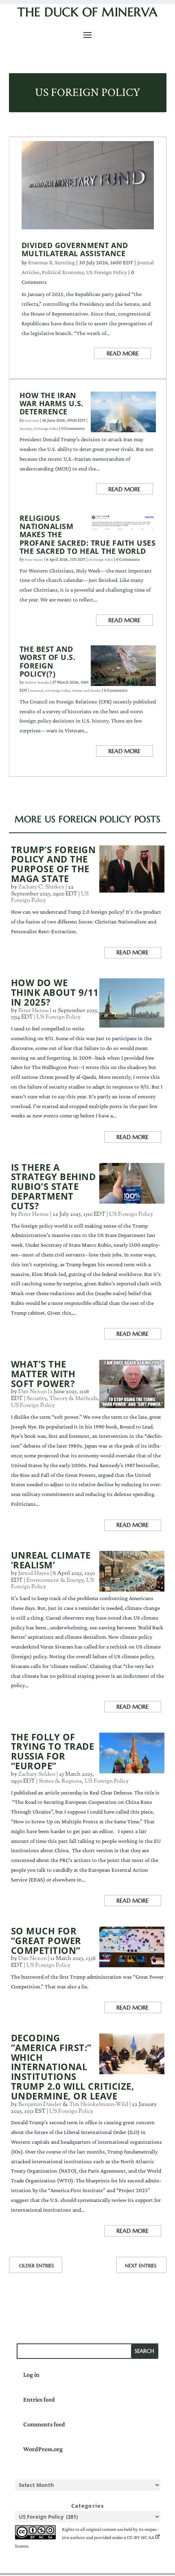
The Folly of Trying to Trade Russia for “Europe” (53, 1752)
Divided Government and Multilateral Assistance (75, 249)
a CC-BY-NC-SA (139, 2537)
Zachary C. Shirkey (41, 887)
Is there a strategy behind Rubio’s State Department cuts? (54, 1187)
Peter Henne (34, 560)
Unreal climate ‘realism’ (51, 1560)
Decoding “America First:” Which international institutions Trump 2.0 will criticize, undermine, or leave (73, 2067)
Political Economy (63, 272)
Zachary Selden (37, 1775)
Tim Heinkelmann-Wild (99, 2105)
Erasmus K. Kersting (51, 262)
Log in (31, 2375)
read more (123, 353)
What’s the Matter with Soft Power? (43, 1374)
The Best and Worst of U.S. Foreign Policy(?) (48, 661)
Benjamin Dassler (40, 2105)
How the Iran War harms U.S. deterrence (51, 403)
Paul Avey (32, 420)
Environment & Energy (55, 1581)
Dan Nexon (33, 1392)
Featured (37, 690)
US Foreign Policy (107, 272)
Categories (88, 2506)
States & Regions (60, 1781)
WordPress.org (43, 2449)
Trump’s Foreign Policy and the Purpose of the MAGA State (54, 864)
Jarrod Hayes (34, 1574)
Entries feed (39, 2399)
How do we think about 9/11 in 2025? (55, 992)
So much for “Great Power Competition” (46, 1941)
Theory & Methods (73, 1399)
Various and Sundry (86, 690)
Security (25, 429)
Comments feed (44, 2424)
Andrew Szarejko (37, 682)
